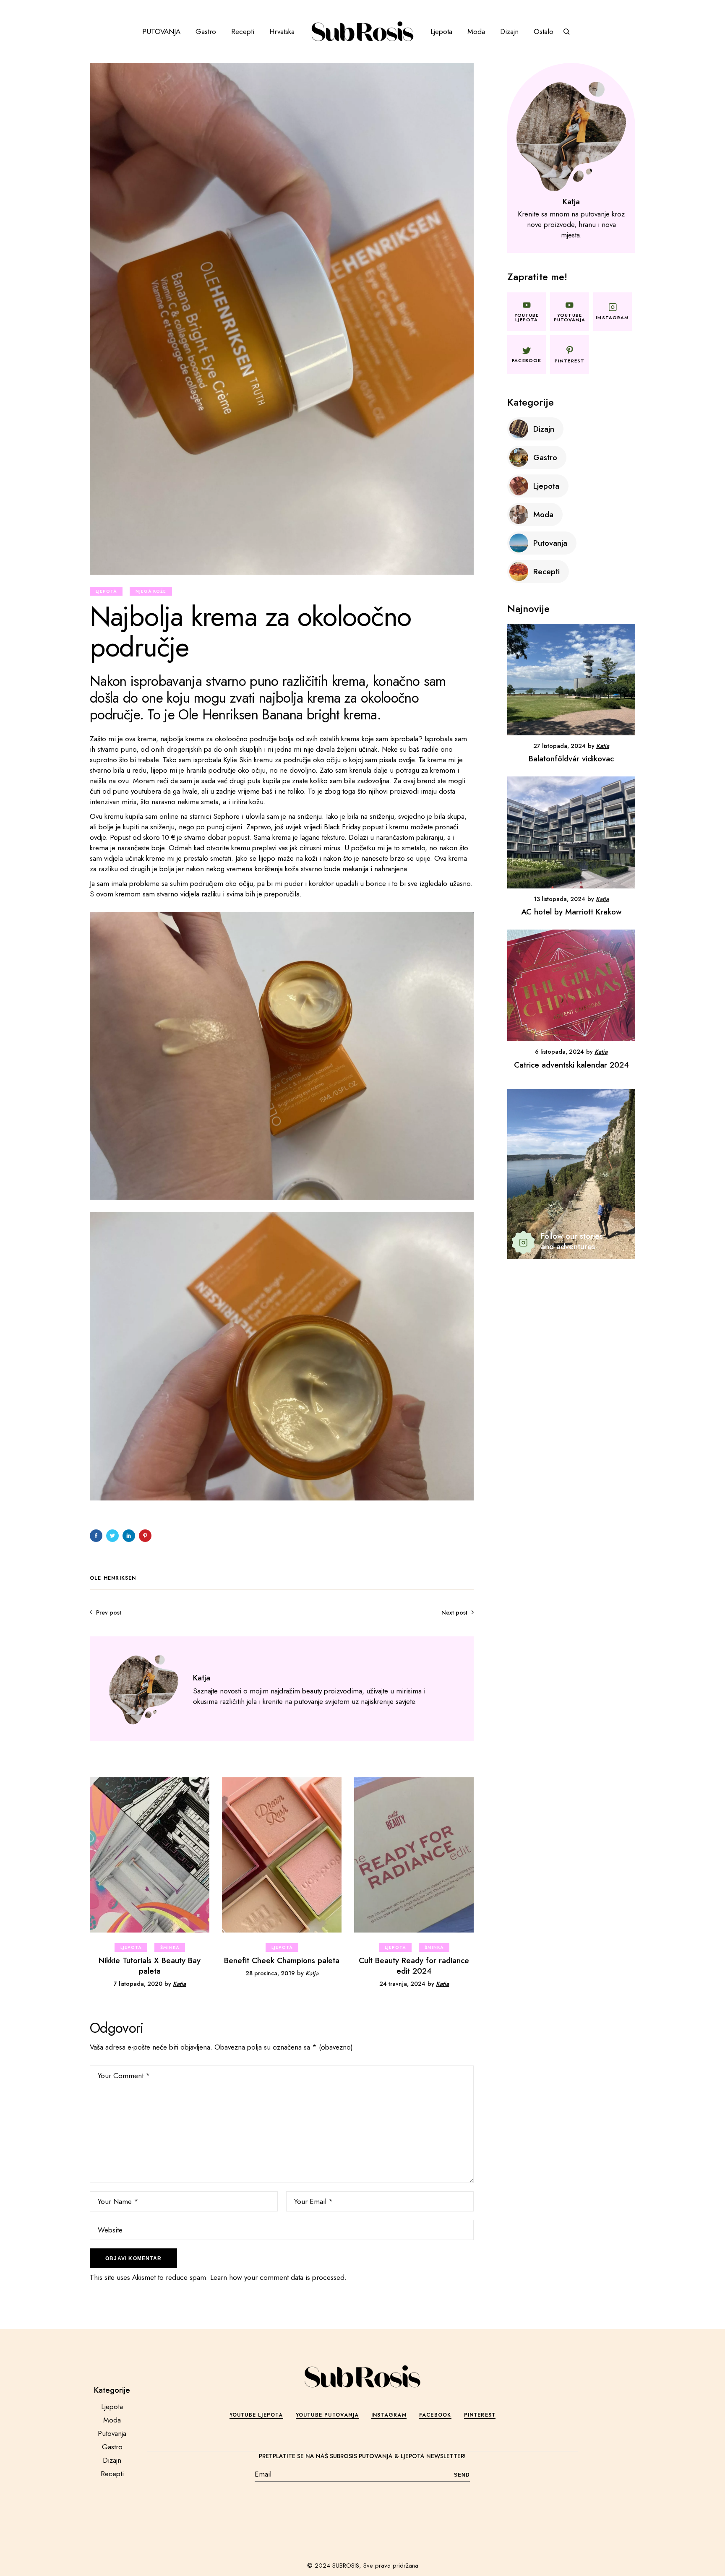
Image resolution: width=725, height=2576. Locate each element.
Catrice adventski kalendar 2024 (571, 1065)
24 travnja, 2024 (402, 1984)
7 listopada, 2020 (138, 1984)
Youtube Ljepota (256, 2415)
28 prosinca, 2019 (270, 1973)
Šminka (170, 1947)
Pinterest (480, 2415)
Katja (179, 1984)
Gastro (112, 2447)
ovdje (407, 760)
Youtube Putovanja (327, 2415)
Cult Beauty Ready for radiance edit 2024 (414, 1966)
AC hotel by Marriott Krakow (571, 912)
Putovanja (112, 2433)
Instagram (389, 2415)
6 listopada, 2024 (559, 1052)
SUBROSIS (346, 2566)
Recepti (112, 2474)
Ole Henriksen (113, 1578)
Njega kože (151, 591)
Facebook (435, 2415)
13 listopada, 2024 (559, 899)
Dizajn (112, 2460)
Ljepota (106, 591)
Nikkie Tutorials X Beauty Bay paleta (150, 1966)
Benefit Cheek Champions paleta (282, 1960)
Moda (112, 2420)
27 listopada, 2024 (559, 746)
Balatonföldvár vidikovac (571, 759)
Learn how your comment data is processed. (278, 2277)
